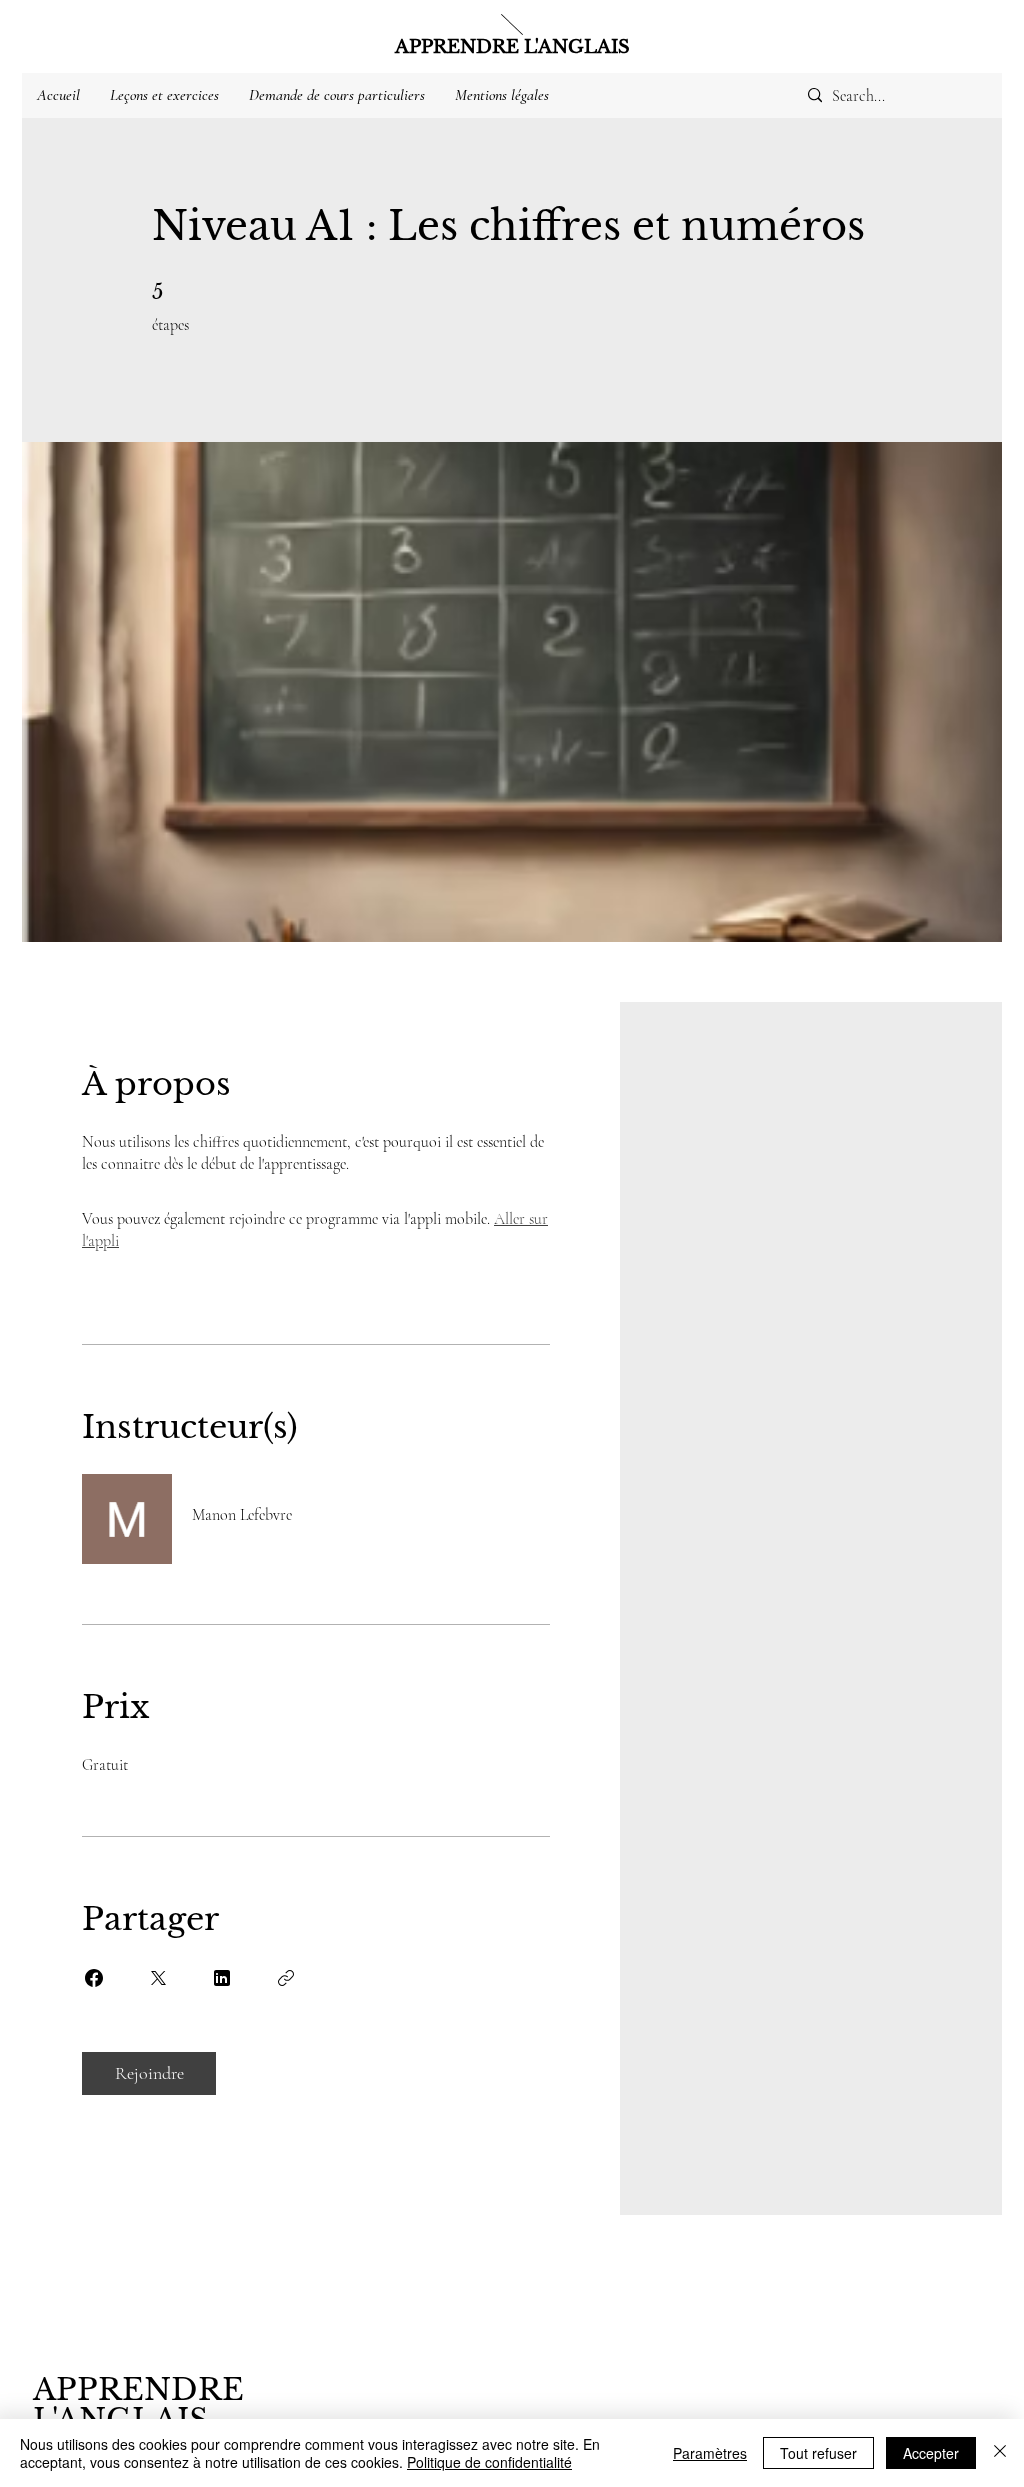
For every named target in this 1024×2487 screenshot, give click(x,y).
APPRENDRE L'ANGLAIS (512, 47)
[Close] (1000, 2453)
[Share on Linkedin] (222, 1978)
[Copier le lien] (286, 1978)
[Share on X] (158, 1978)
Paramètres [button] (710, 2453)
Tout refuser (818, 2453)
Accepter (931, 2453)
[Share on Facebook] (94, 1978)
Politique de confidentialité (489, 2462)
